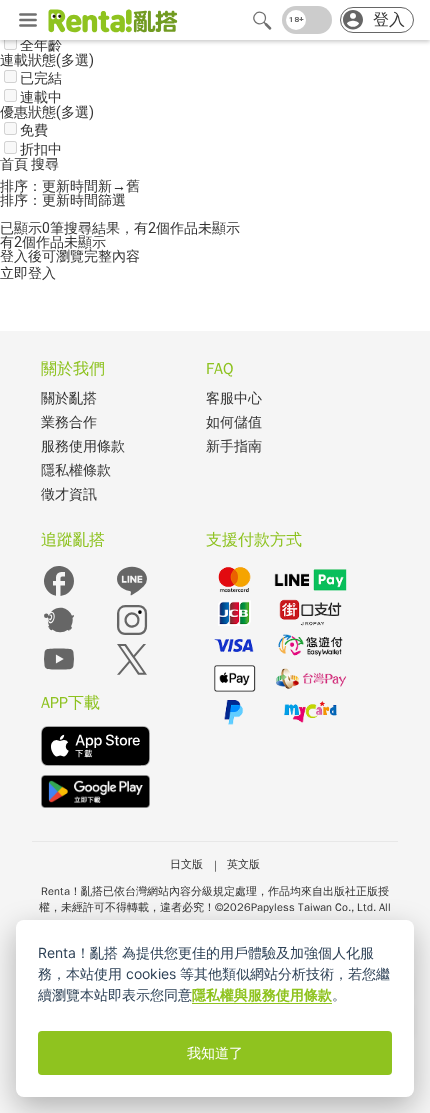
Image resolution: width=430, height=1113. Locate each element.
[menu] (28, 21)
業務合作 (69, 422)
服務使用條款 (83, 446)
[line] (132, 594)
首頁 (15, 164)
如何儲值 (234, 422)
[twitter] (132, 672)
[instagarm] (132, 633)
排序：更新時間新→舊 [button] (70, 186)
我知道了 (215, 1053)
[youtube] (59, 672)
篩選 (112, 200)
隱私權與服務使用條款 (262, 994)
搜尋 (45, 164)
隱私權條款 (76, 470)
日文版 (186, 864)
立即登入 (28, 273)
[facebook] (59, 594)
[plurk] (59, 633)
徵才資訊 (69, 494)
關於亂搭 (69, 398)
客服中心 (234, 398)
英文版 (243, 864)
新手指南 (234, 446)
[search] (262, 20)
